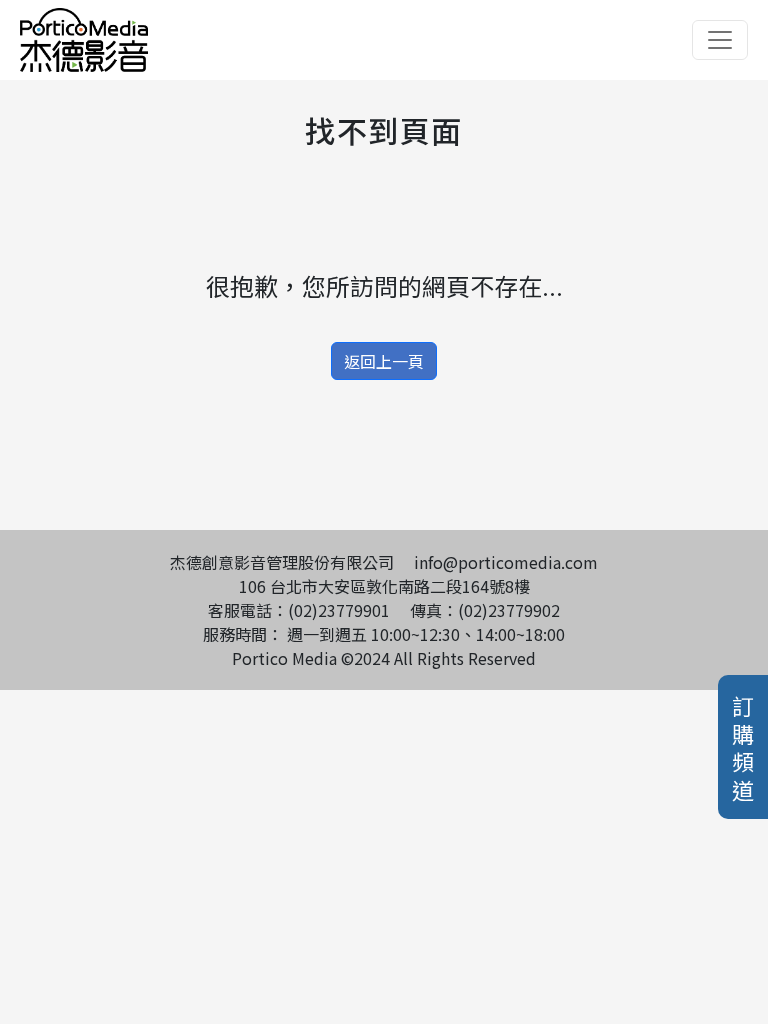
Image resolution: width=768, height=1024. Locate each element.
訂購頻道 (743, 747)
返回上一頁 (384, 361)
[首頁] (84, 20)
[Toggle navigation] (720, 40)
